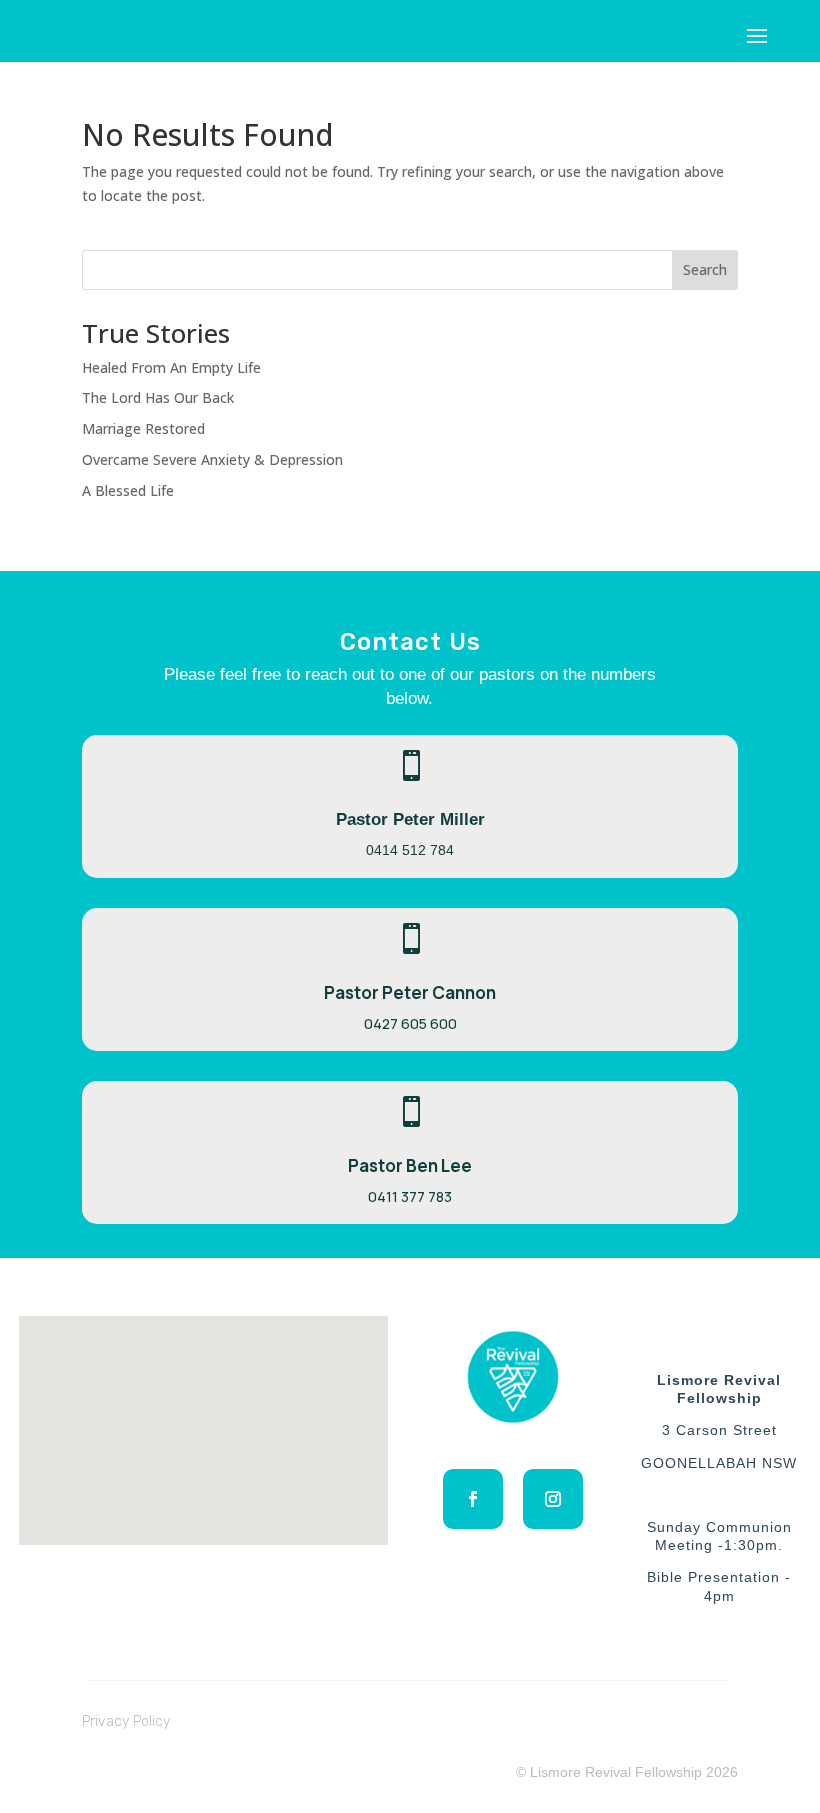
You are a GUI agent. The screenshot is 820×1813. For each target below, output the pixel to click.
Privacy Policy (126, 1721)
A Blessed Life (128, 490)
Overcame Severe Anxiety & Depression (212, 459)
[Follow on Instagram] (553, 1499)
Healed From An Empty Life (171, 367)
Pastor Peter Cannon (410, 992)
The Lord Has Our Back (158, 397)
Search (705, 269)
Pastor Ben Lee (410, 1165)
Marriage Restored (143, 428)
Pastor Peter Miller (410, 819)
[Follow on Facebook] (473, 1499)
